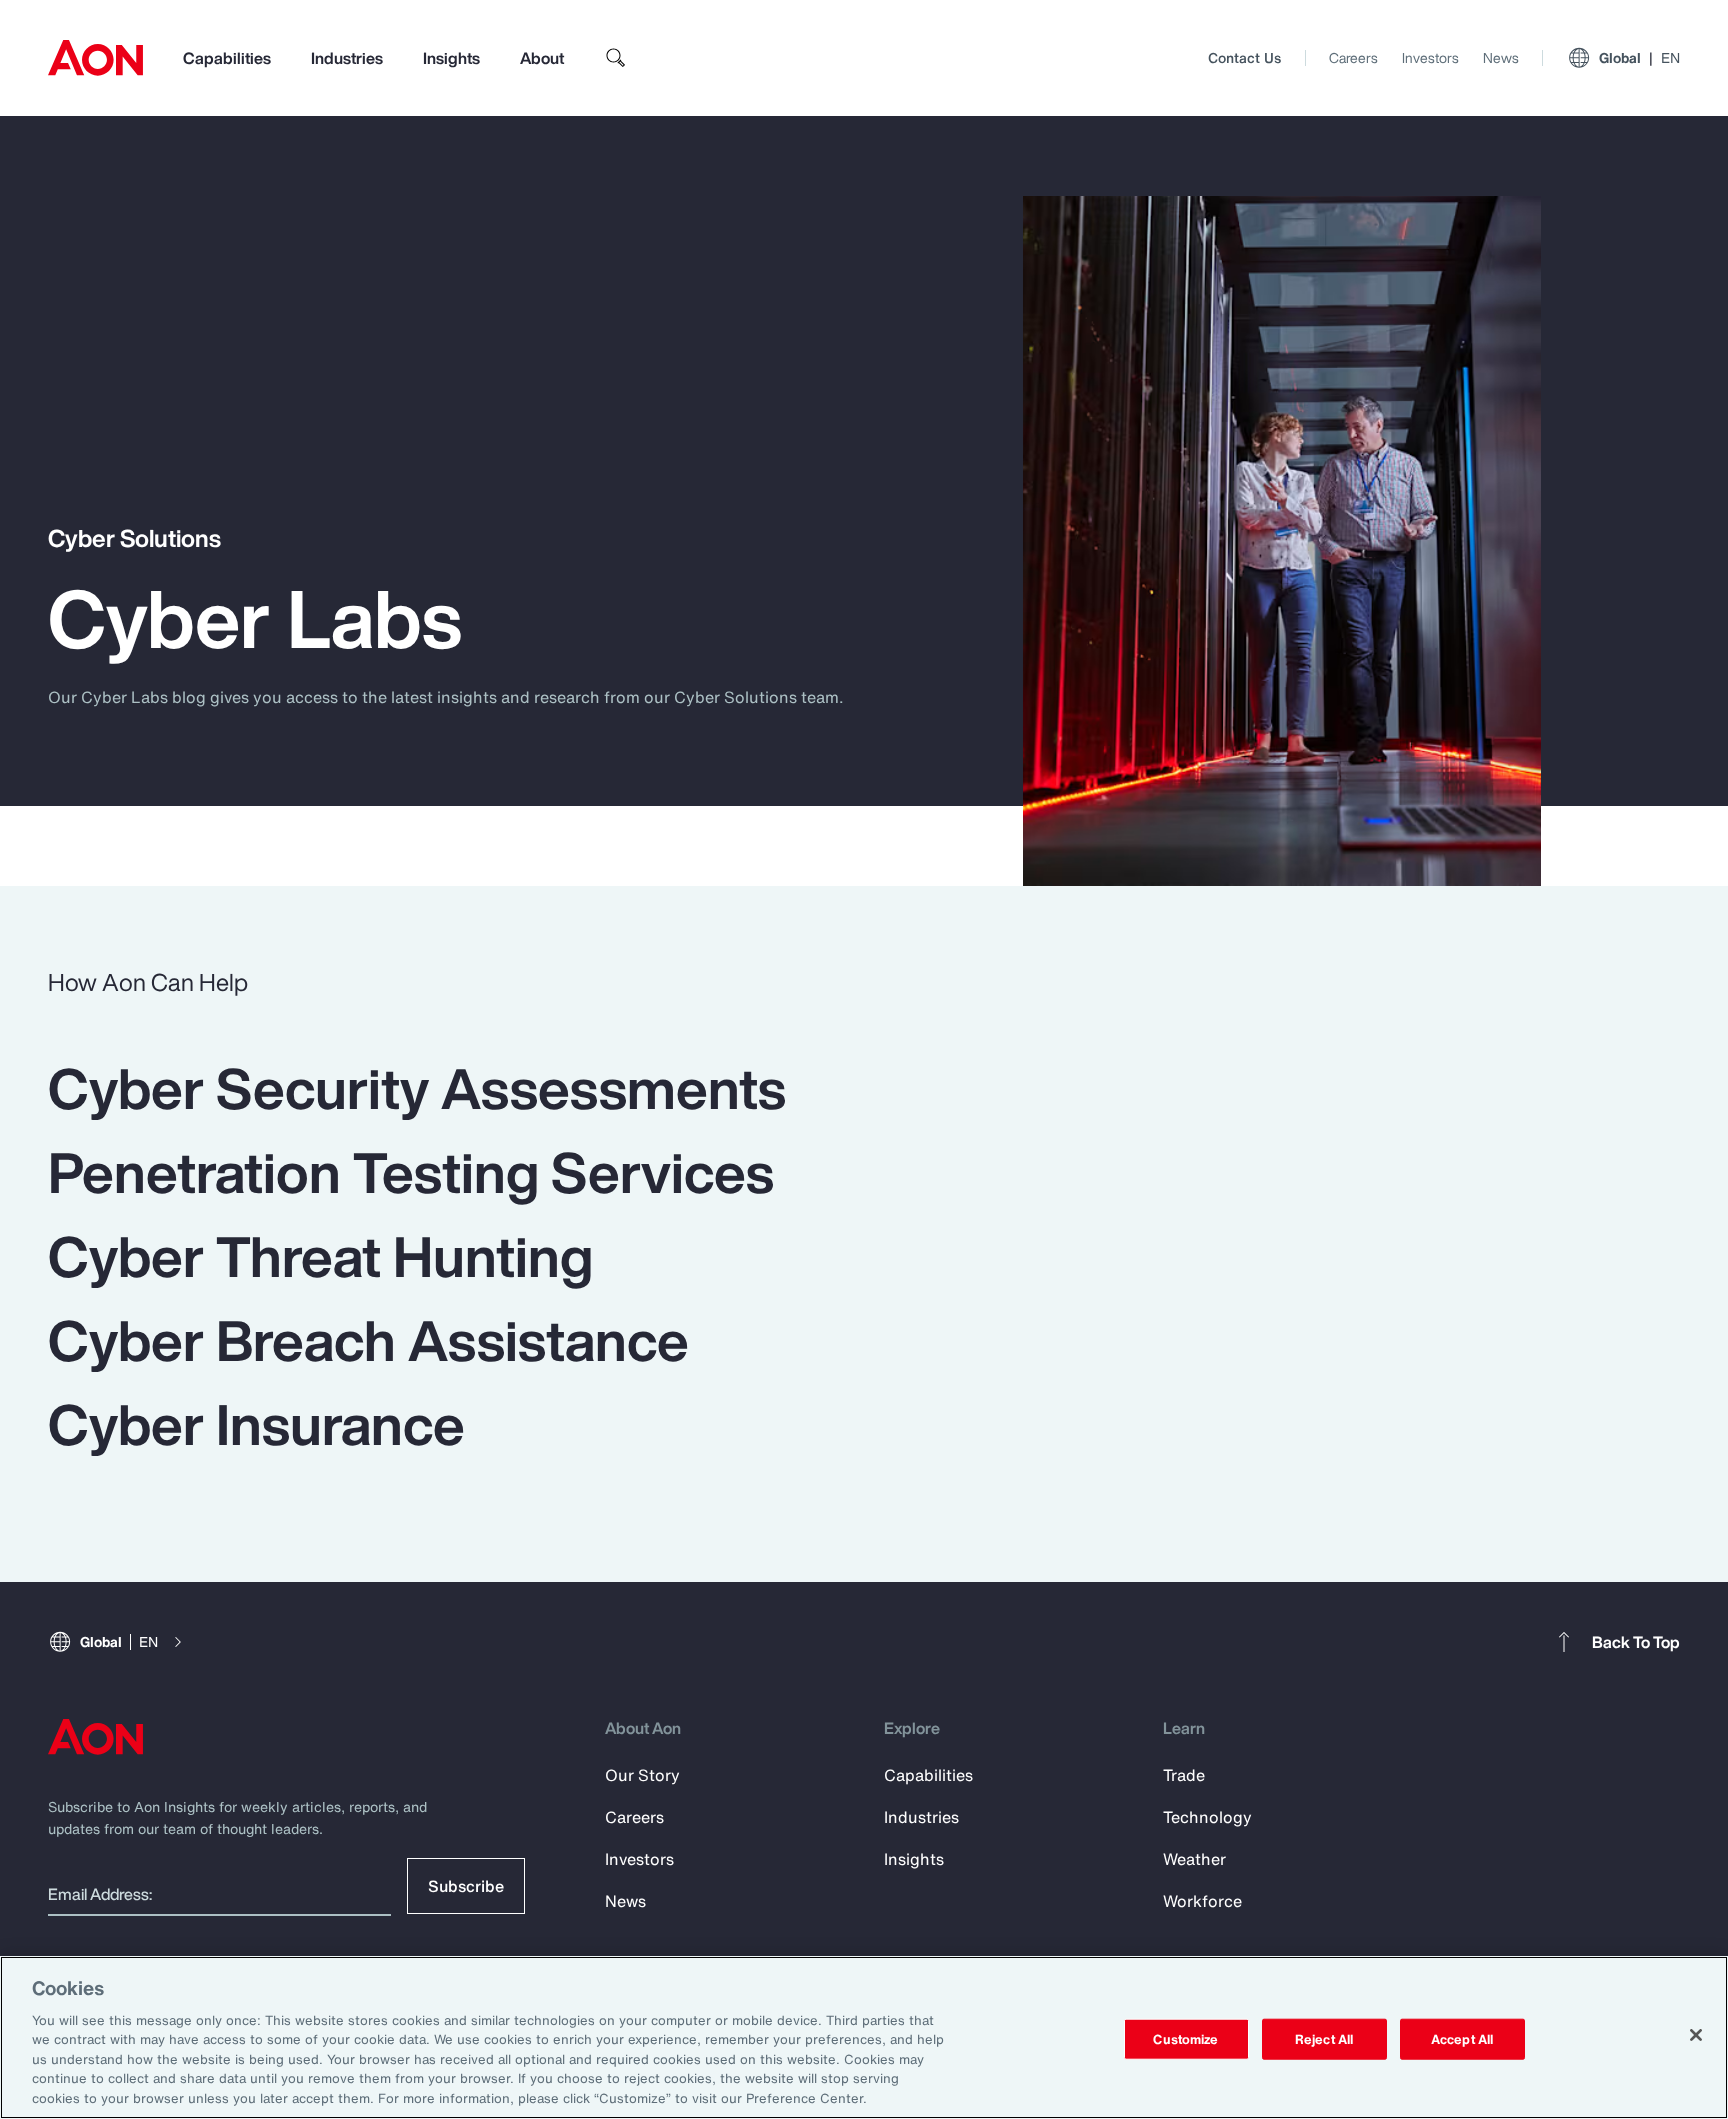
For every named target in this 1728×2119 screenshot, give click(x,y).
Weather (1194, 1859)
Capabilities (227, 58)
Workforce (1202, 1901)
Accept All (1462, 2038)
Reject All (1324, 2038)
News (1501, 57)
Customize (1185, 2038)
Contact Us (1244, 57)
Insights (451, 58)
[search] (616, 58)
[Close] (1696, 2035)
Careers (1353, 57)
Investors (1430, 57)
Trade (1184, 1775)
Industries (347, 58)
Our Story (642, 1775)
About (542, 58)
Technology (1207, 1817)
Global (1639, 57)
